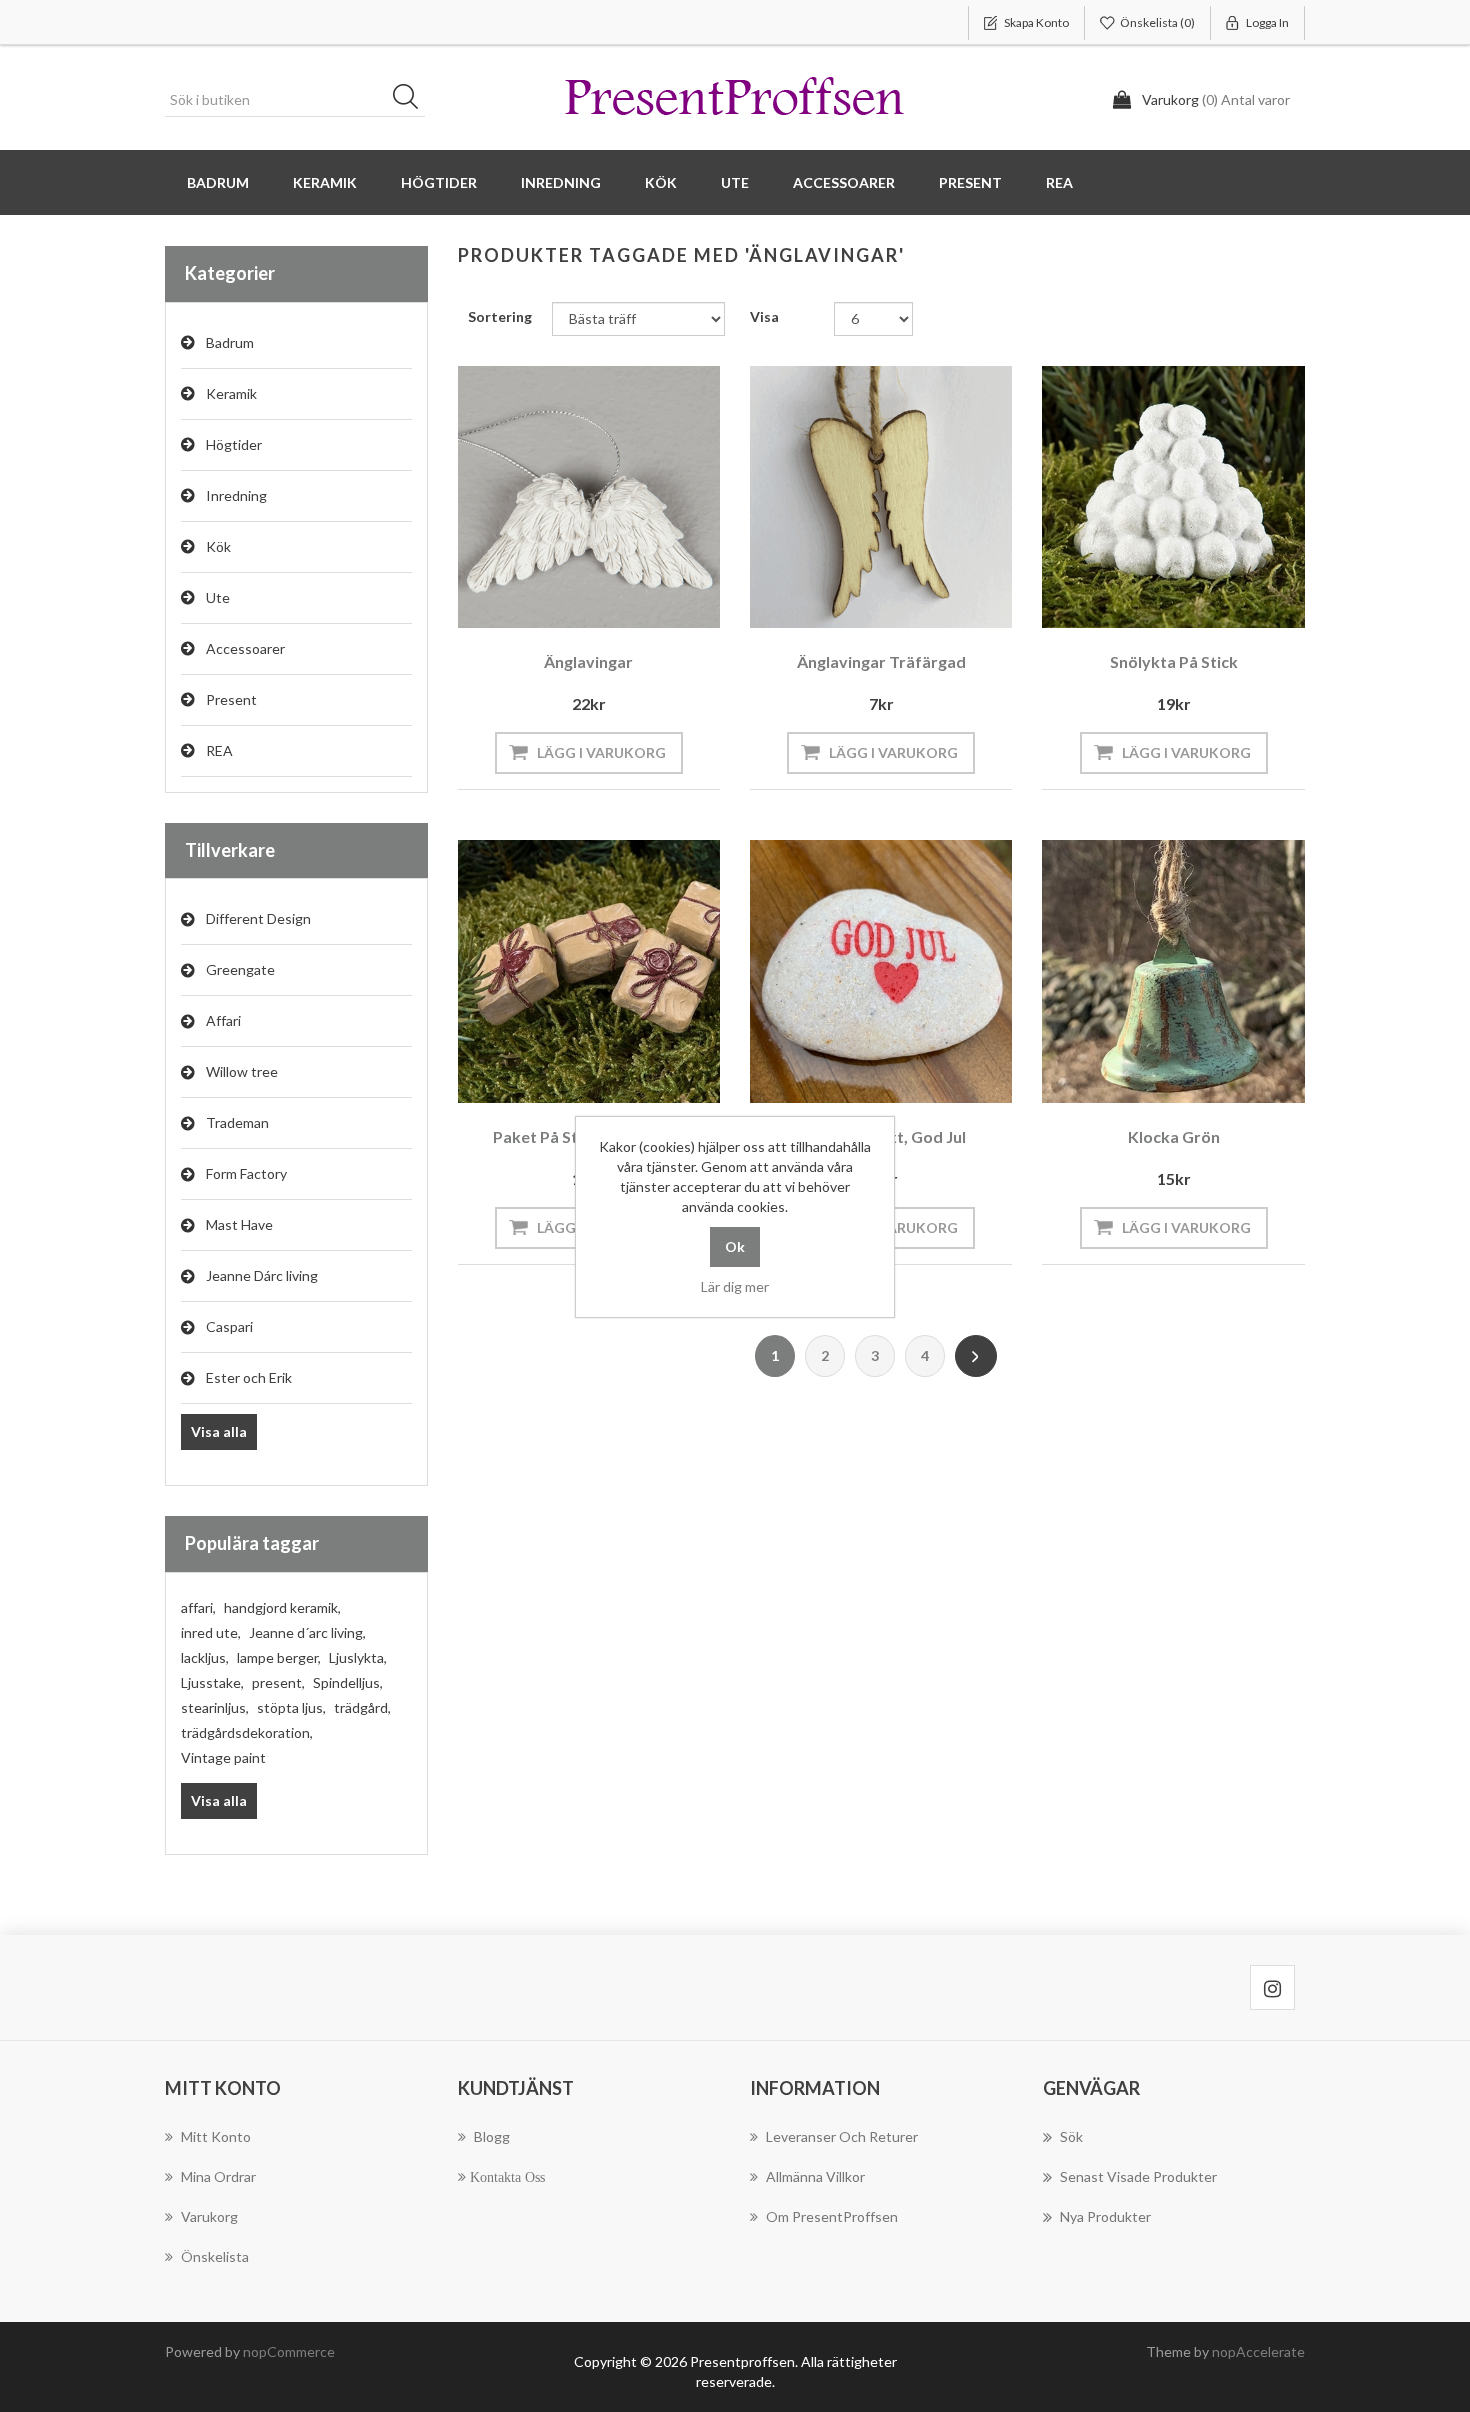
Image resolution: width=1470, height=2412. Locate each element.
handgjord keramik (282, 1607)
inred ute (211, 1632)
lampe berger (279, 1657)
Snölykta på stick (1174, 661)
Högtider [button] (439, 182)
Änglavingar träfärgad (881, 661)
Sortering (500, 316)
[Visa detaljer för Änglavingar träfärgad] (881, 497)
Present (231, 699)
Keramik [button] (325, 182)
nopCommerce (289, 2351)
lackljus (205, 1657)
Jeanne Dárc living (262, 1275)
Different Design (258, 918)
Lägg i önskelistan (584, 601)
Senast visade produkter (1138, 2176)
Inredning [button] (561, 182)
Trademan (237, 1122)
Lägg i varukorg (601, 752)
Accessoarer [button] (844, 182)
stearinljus (215, 1707)
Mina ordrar (218, 2176)
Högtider (234, 444)
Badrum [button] (218, 182)
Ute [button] (735, 182)
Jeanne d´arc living (307, 1632)
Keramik (231, 393)
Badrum (230, 342)
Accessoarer (245, 648)
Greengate (240, 969)
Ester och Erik (249, 1377)
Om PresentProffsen (832, 2216)
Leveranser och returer (842, 2136)
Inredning (236, 495)
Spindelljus (348, 1682)
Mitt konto (216, 2136)
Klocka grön (1174, 1136)
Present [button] (970, 182)
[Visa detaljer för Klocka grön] (1173, 971)
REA (1059, 182)
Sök (412, 100)
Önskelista (215, 2256)
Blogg (492, 2136)
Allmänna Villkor (815, 2176)
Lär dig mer (735, 1286)
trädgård (362, 1707)
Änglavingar (588, 661)
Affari (223, 1020)
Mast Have (239, 1224)
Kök (218, 546)
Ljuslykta (358, 1657)
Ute (218, 597)
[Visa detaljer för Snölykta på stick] (1173, 497)
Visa (764, 316)
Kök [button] (661, 182)
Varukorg (209, 2216)
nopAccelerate (1258, 2351)
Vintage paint (223, 1757)
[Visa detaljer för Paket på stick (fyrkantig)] (589, 971)
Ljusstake (212, 1682)
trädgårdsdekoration (247, 1732)
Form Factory (246, 1173)
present (278, 1682)
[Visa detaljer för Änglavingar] (589, 497)
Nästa (976, 1356)
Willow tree (242, 1071)
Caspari (229, 1326)
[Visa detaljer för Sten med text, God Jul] (881, 971)
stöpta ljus (291, 1707)
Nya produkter (1105, 2216)
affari (198, 1607)
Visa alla (219, 1431)
